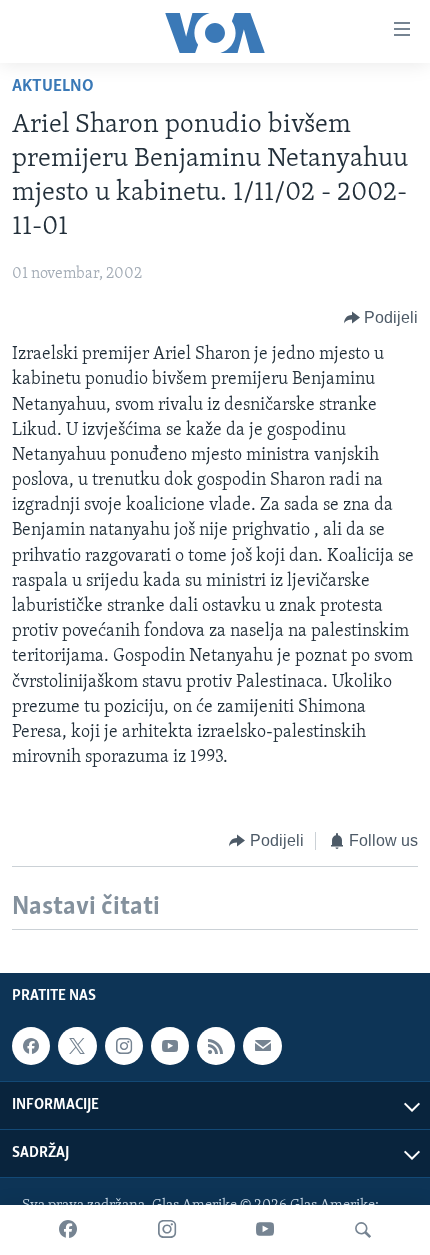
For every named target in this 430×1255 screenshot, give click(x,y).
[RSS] (216, 1046)
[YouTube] (265, 1230)
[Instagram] (167, 1230)
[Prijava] (262, 1046)
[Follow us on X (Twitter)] (77, 1046)
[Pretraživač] (363, 1230)
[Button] (381, 318)
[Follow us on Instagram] (124, 1046)
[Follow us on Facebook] (31, 1046)
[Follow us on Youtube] (170, 1046)
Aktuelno (53, 87)
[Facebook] (68, 1230)
